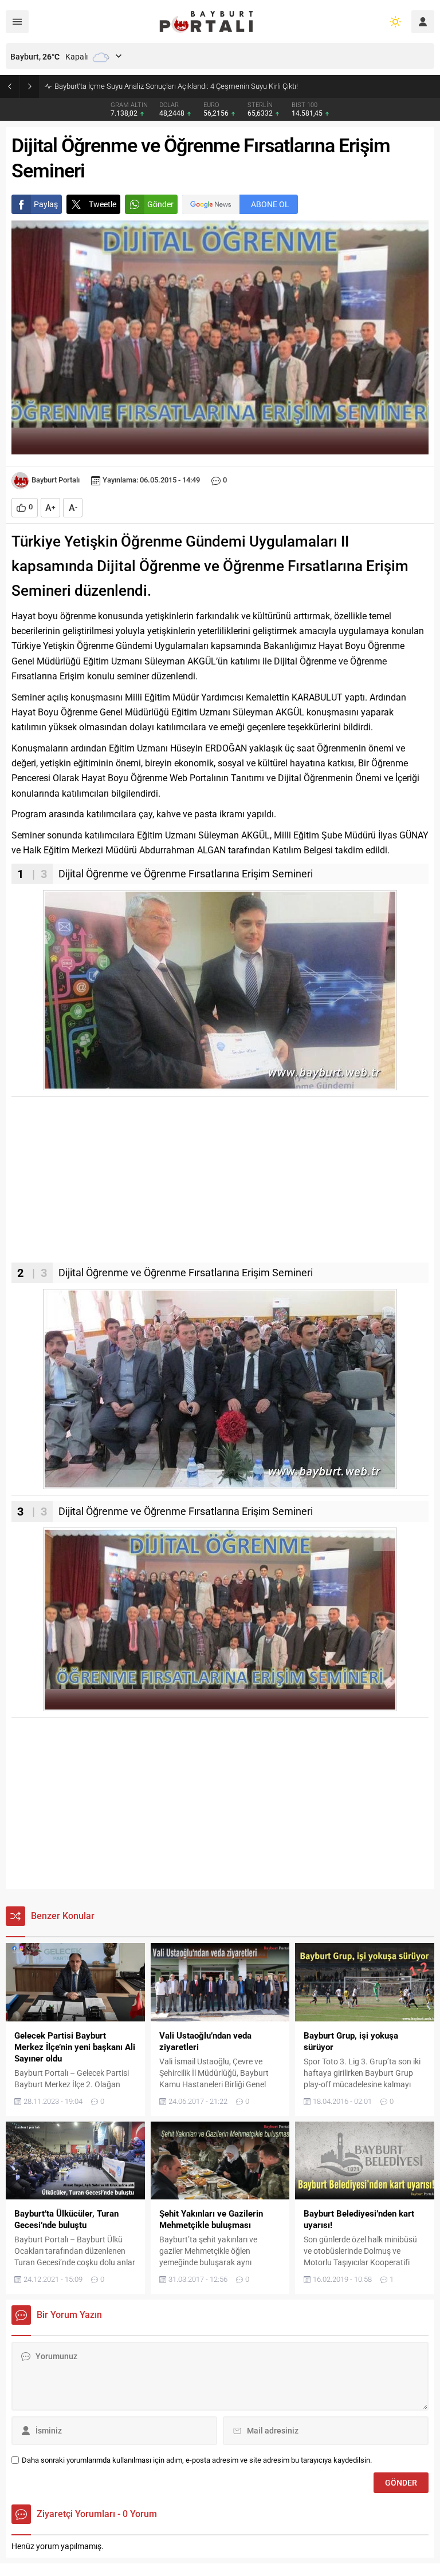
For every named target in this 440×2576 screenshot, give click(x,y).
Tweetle (103, 204)
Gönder (160, 204)
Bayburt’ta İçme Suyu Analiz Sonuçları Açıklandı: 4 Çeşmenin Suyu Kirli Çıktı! (176, 86)
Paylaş (46, 204)
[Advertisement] (220, 1182)
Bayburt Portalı (56, 480)
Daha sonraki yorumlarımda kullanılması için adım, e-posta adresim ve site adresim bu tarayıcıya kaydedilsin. (197, 2460)
